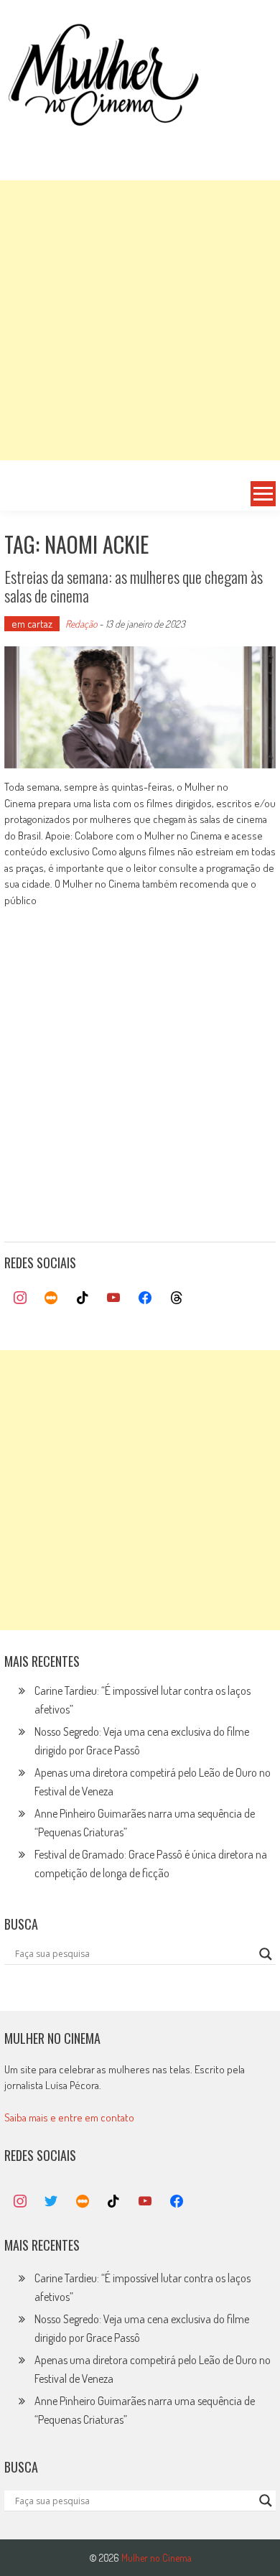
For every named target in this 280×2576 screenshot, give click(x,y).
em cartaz (32, 624)
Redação (81, 624)
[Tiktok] (83, 1298)
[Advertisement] (140, 320)
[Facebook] (145, 1298)
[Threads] (177, 1298)
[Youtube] (114, 1298)
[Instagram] (20, 1298)
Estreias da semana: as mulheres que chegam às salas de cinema (134, 586)
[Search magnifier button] (266, 1954)
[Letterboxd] (51, 1298)
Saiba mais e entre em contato (69, 2117)
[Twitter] (51, 2202)
